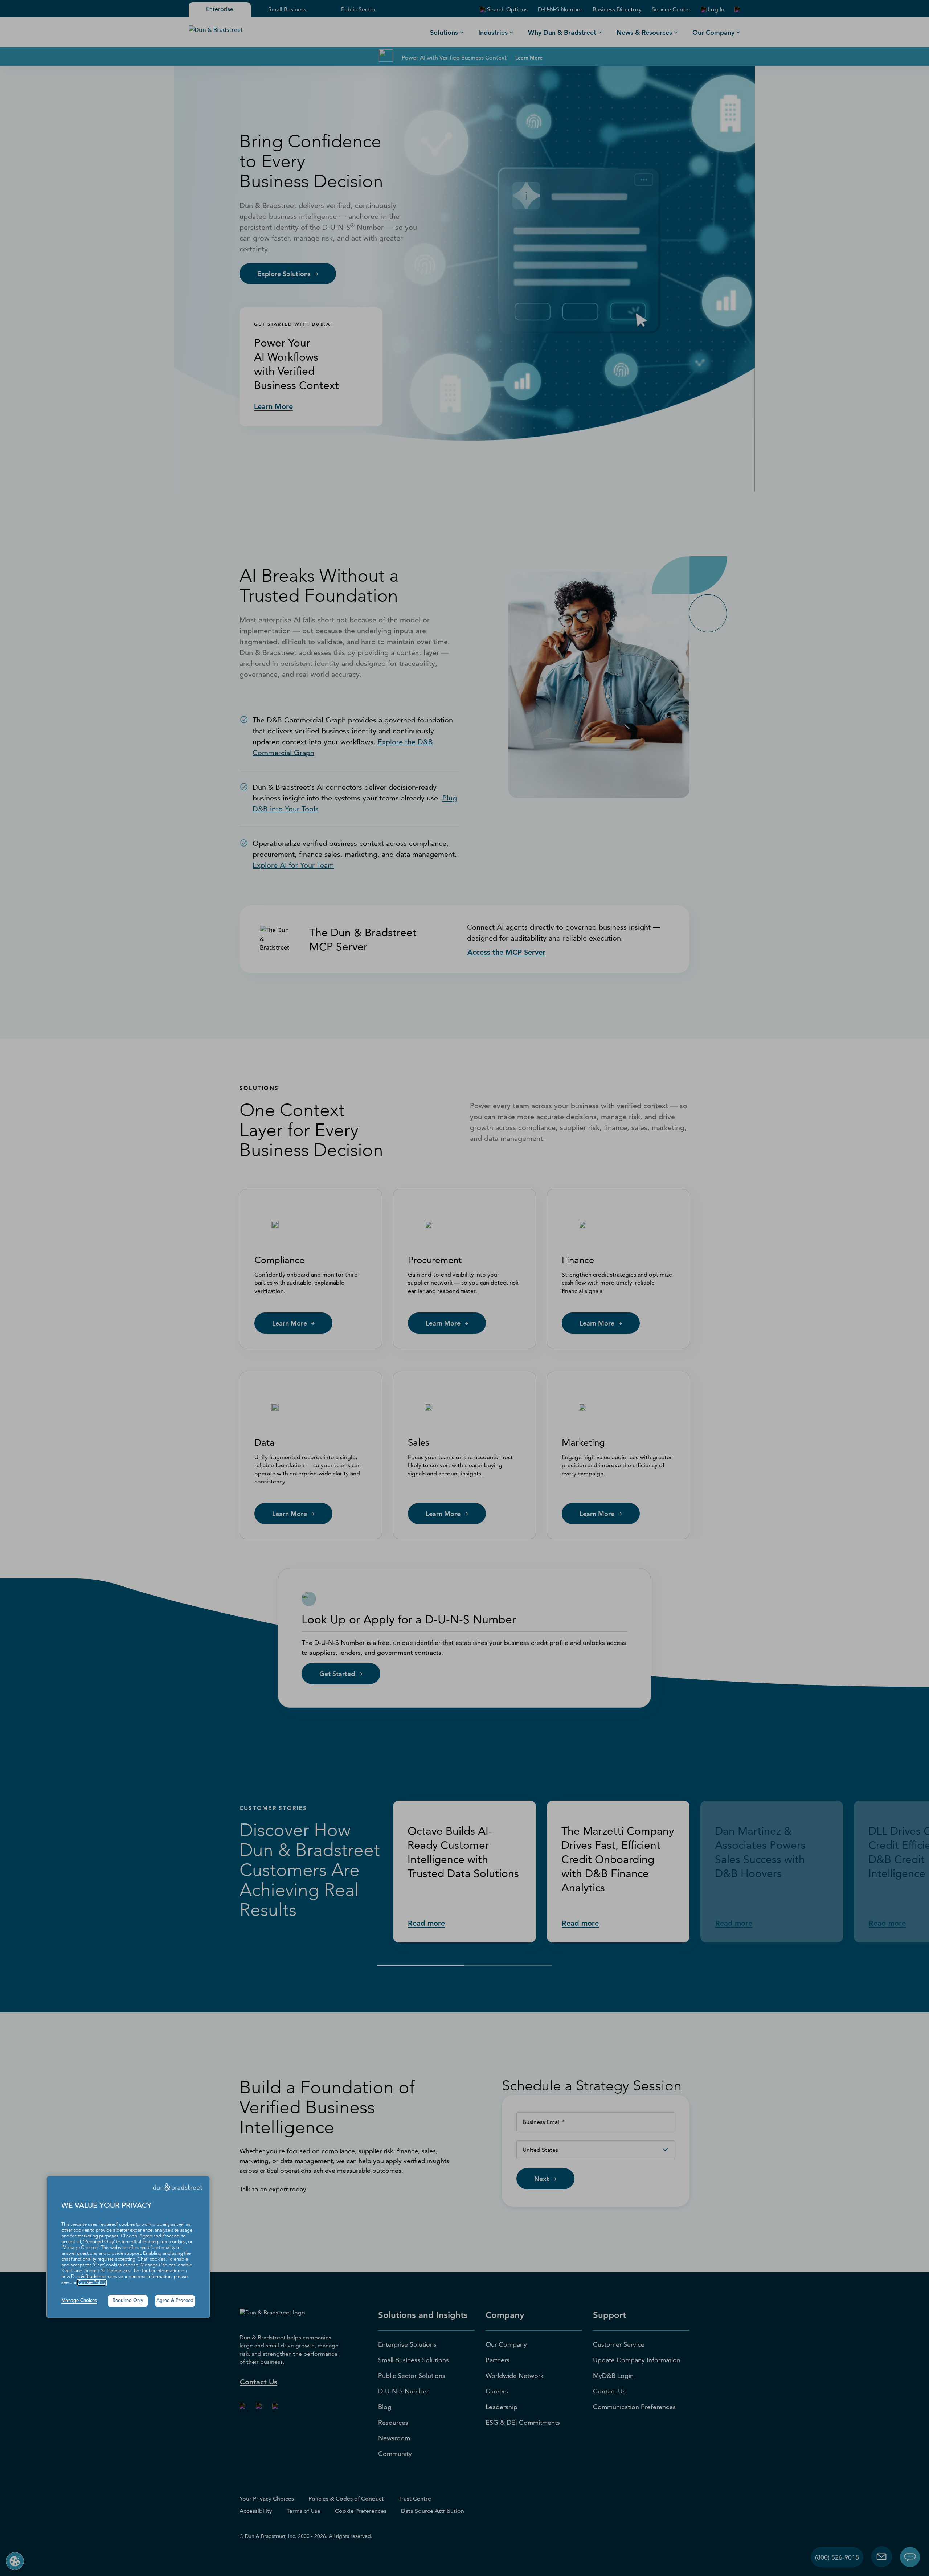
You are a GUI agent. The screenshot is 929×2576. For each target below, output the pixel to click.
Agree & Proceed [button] (175, 2301)
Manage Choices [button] (79, 2301)
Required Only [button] (128, 2301)
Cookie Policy (92, 2283)
